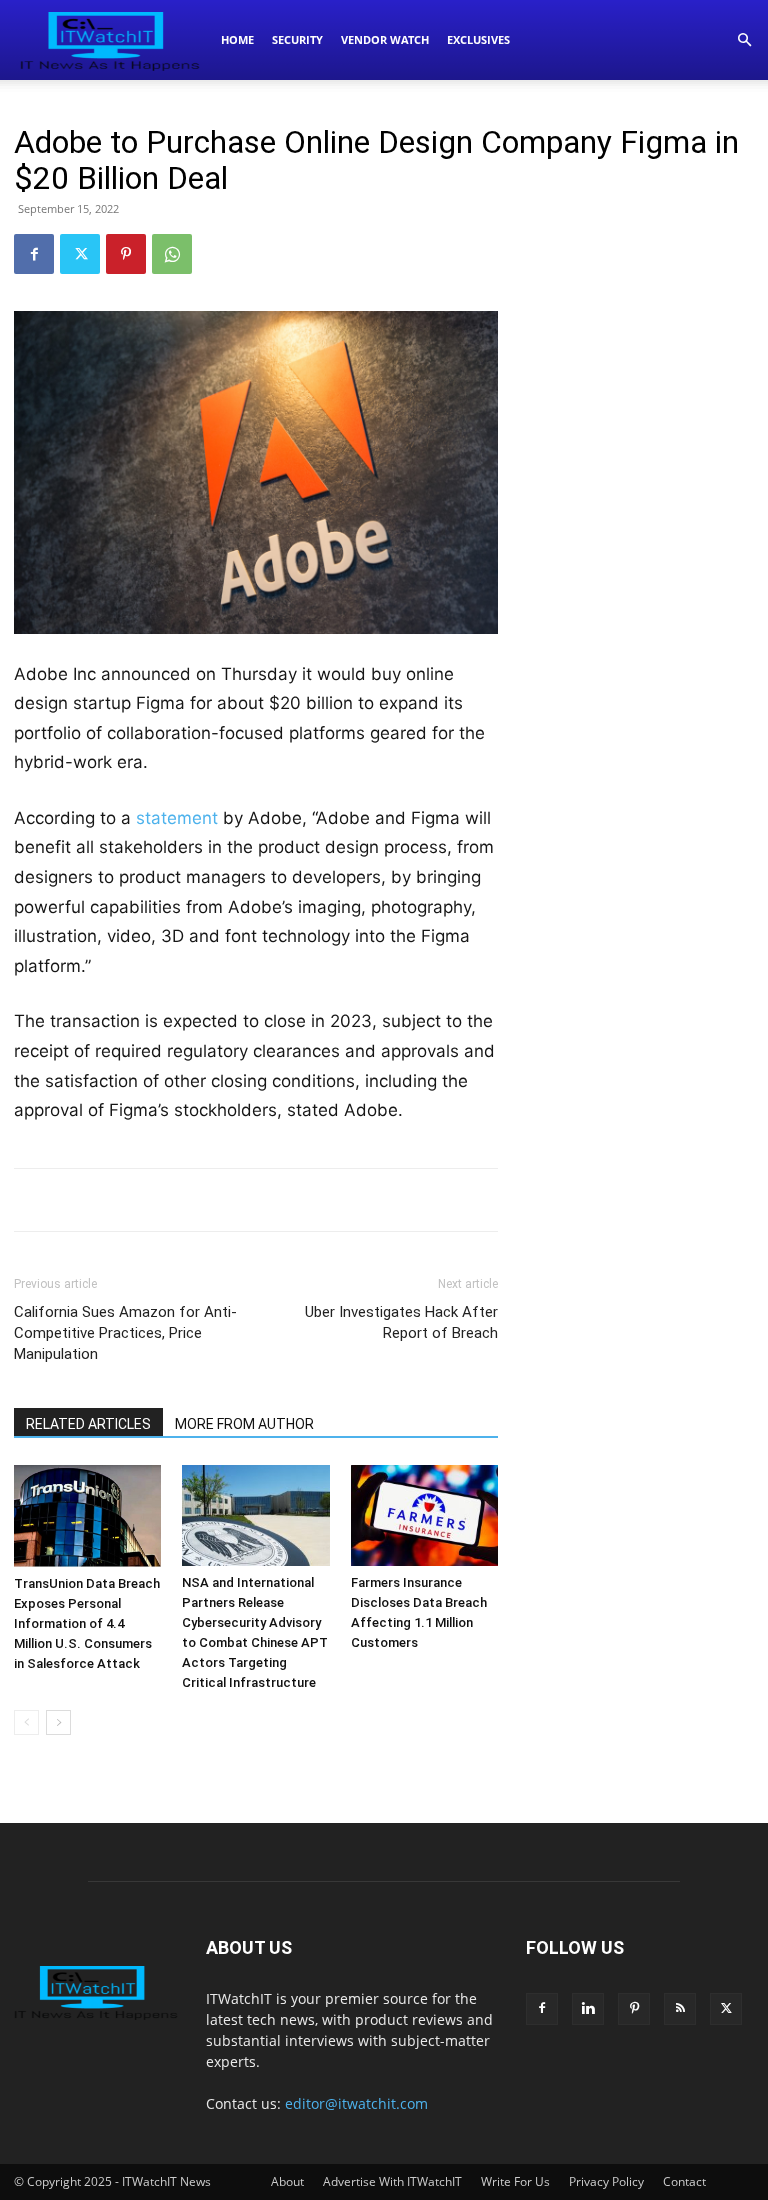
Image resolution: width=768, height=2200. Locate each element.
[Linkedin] (588, 2009)
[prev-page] (26, 1722)
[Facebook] (34, 254)
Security (297, 39)
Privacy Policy (606, 2181)
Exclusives (478, 39)
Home (237, 39)
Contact (684, 2181)
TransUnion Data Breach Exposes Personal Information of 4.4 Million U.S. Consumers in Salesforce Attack (87, 1623)
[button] (744, 40)
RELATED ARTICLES (88, 1424)
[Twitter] (80, 254)
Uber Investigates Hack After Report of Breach (401, 1322)
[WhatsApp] (172, 254)
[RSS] (680, 2009)
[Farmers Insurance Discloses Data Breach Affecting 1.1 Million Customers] (424, 1515)
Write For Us (515, 2181)
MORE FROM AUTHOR (244, 1424)
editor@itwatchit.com (356, 2103)
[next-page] (58, 1722)
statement (177, 818)
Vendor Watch (385, 39)
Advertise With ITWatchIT (392, 2181)
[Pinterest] (126, 254)
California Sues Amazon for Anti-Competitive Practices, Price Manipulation (125, 1333)
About (287, 2181)
